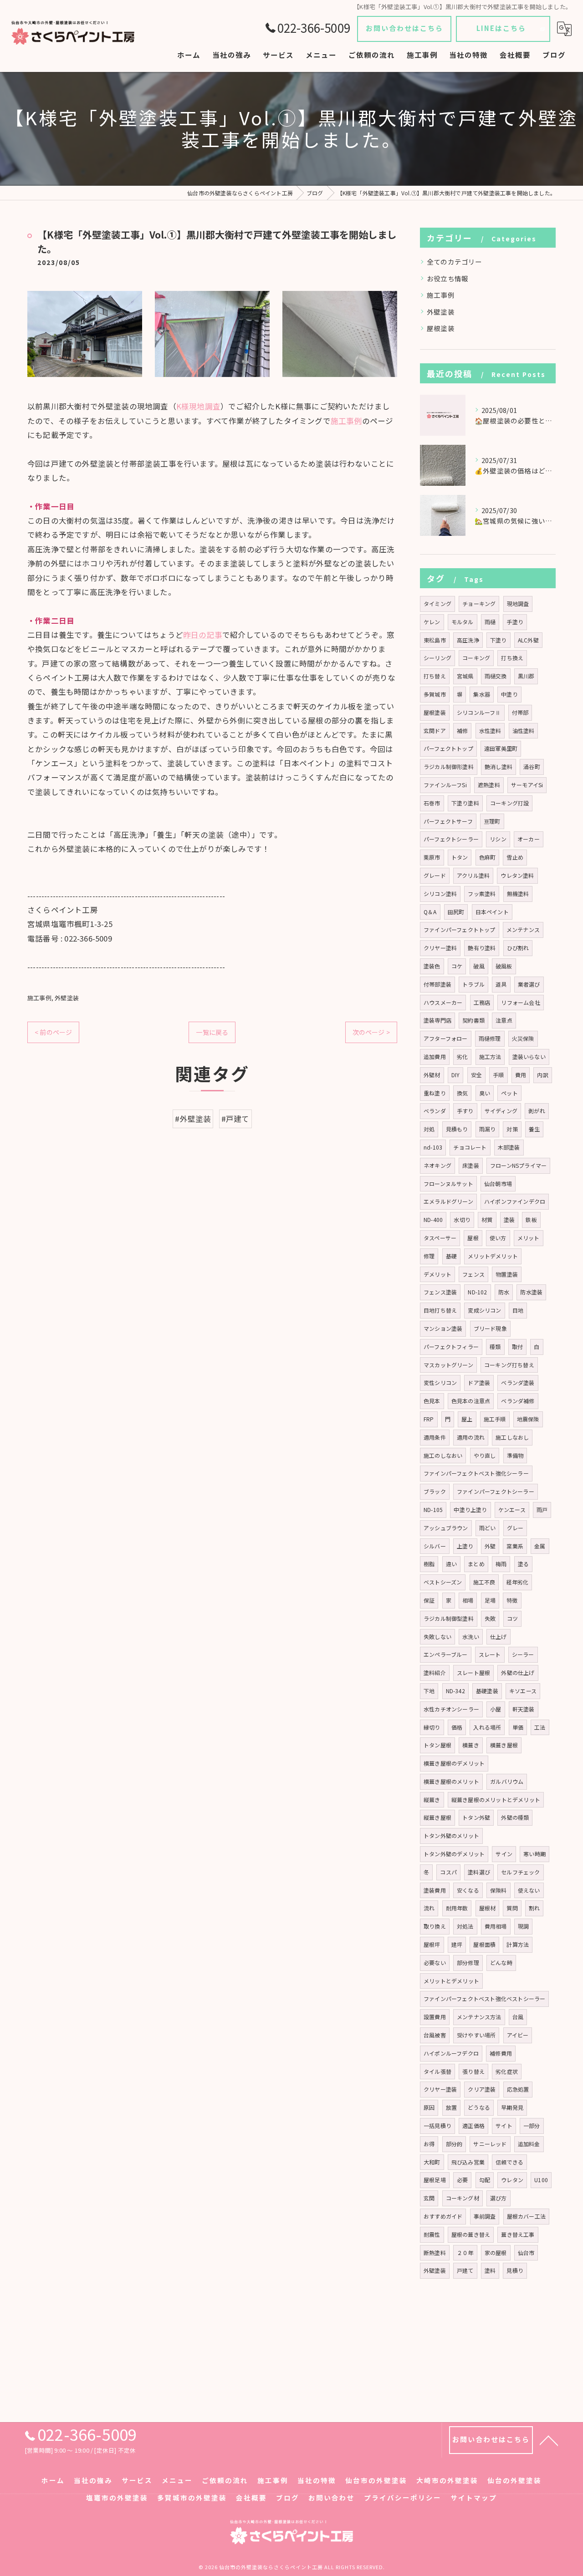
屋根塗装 (441, 328)
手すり (465, 1111)
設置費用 (435, 2017)
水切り (462, 1219)
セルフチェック (520, 1872)
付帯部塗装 (437, 984)
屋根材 (488, 1908)
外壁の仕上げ (518, 1672)
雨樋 (490, 622)
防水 (504, 1292)
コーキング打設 (509, 803)
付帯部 (520, 712)
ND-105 (433, 1509)
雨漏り (488, 1129)
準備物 (515, 1455)
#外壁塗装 (193, 1119)
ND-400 (433, 1219)
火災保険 (523, 1038)
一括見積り (437, 2125)
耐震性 (432, 2234)
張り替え (473, 2071)
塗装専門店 (437, 1020)
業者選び (529, 984)
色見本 (432, 1401)
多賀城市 (435, 694)
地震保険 (528, 1419)
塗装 (509, 1219)
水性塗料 (490, 731)
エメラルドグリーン (448, 1201)
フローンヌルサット (448, 1184)
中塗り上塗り (470, 1509)
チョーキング (479, 603)
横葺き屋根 (504, 1745)
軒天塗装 (524, 1709)
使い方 (498, 1238)
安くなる (468, 1890)
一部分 (532, 2125)
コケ (457, 966)
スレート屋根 (473, 1672)
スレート (490, 1654)
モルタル (463, 622)
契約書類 (473, 1020)
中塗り (509, 694)
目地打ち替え (440, 1310)
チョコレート (470, 1147)
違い (451, 1564)
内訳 (542, 1075)
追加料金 (529, 2144)
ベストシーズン (443, 1582)
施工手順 (495, 1419)
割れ (534, 1908)
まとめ (476, 1564)
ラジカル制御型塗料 (449, 1618)
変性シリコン (440, 1382)
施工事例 (346, 421)
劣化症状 (507, 2071)
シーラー (523, 1654)
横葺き (471, 1745)
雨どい (488, 1528)
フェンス (473, 1274)
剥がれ (537, 1111)
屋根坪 (432, 1944)
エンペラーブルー (446, 1654)
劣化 (462, 1056)
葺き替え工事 (518, 2234)
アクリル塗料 (473, 875)
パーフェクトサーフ (448, 821)
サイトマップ (474, 2497)
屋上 (467, 1419)
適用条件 (435, 1437)
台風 (518, 2017)
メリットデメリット (493, 1256)
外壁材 (432, 1075)
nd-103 (433, 1147)
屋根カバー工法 (526, 2216)
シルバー (435, 1546)
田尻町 (456, 912)
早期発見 (512, 2107)
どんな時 (501, 1963)
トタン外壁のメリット (451, 1835)
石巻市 (432, 803)
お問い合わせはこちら (404, 28)
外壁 (490, 1546)
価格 (457, 1727)
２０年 (465, 2253)
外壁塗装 (67, 998)
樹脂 (429, 1564)
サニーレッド (490, 2144)
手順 (498, 1075)
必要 (462, 2180)
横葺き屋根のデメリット (454, 1763)
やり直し (485, 1455)
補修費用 (501, 2053)
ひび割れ (518, 948)
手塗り (515, 622)
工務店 (482, 1002)
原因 (429, 2107)
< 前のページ (53, 1032)
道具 (501, 984)
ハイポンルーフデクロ (451, 2053)
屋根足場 (435, 2180)
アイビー (518, 2035)
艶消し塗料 (499, 766)
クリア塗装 (482, 2089)
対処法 (465, 1926)
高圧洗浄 (468, 640)
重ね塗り (435, 1093)
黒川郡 (526, 676)
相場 (468, 1600)
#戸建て (235, 1119)
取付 (517, 1347)
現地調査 (518, 603)
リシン (498, 839)
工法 (540, 1727)
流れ (429, 1908)
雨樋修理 (490, 1038)
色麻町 (488, 857)
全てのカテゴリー (455, 262)
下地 (429, 1691)
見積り (515, 2270)
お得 (429, 2144)
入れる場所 (487, 1727)
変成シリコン (484, 1310)
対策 (512, 1129)
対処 (429, 1129)
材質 (487, 1219)
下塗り (499, 640)
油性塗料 (524, 731)
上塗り (465, 1546)
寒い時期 (534, 1854)
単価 (518, 1727)
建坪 (457, 1944)
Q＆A (430, 912)
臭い (485, 1093)
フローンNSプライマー (518, 1165)
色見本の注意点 (471, 1401)
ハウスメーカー (443, 1002)
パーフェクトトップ (448, 748)
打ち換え (512, 658)
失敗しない (437, 1637)
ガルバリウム (507, 1781)
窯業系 (515, 1546)
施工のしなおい (443, 1455)
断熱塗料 (435, 2253)
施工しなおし (512, 1437)
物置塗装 (507, 1274)
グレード (435, 875)
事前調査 (485, 2216)
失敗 (490, 1618)
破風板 (504, 966)
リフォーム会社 (520, 1002)
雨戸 (542, 1509)
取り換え (435, 1926)
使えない (529, 1890)
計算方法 (518, 1944)
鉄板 (531, 1219)
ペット (509, 1093)
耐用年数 (457, 1908)
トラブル (473, 984)
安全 (476, 1075)
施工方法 (490, 1056)
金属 (540, 1546)
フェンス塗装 (440, 1292)
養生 (534, 1129)
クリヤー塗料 (440, 948)
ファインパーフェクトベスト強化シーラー (476, 1473)
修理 (429, 1256)
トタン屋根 (437, 1745)
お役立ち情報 (447, 278)
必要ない (435, 1963)
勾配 (485, 2180)
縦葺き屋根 (437, 1817)
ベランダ (435, 1111)
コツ (512, 1618)
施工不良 (484, 1582)
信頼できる (509, 2162)
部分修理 (468, 1963)
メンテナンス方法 (479, 2017)
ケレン (432, 622)
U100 (541, 2180)
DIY (456, 1075)
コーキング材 (463, 2198)
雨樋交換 (496, 676)
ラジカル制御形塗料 (449, 766)
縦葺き (432, 1800)
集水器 (482, 694)
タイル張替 (437, 2071)
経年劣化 (518, 1582)
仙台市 (526, 2253)
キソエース (523, 1691)
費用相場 (496, 1926)
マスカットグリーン (448, 1365)
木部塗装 (509, 1147)
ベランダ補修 (518, 1401)
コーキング (476, 658)
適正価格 (473, 2125)
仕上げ (499, 1637)
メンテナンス (523, 929)
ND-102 (477, 1292)
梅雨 (501, 1564)
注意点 (504, 1020)
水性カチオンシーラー (451, 1709)
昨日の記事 (203, 635)
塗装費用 (435, 1890)
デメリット (437, 1274)
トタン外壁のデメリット (454, 1854)
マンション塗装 (443, 1328)
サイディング (501, 1111)
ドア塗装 (479, 1382)
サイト (504, 2125)
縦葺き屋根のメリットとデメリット (496, 1800)
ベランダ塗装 (518, 1382)
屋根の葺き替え (471, 2234)
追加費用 (435, 1056)
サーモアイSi (527, 785)
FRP (429, 1419)
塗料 (490, 2270)
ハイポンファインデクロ (515, 1201)
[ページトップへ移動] (549, 2440)
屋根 (473, 1238)
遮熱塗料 (489, 785)
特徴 (512, 1600)
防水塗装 (531, 1292)
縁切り (432, 1727)
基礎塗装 (487, 1691)
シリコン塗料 (440, 893)
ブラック (435, 1491)
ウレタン (512, 2180)
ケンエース (512, 1509)
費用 (521, 1075)
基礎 (451, 1256)
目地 (518, 1310)
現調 (523, 1926)
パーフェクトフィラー (451, 1347)
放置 (451, 2107)
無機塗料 (518, 893)
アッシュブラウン (446, 1528)
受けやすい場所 (476, 2035)
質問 (512, 1908)
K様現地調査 (198, 406)
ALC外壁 (528, 640)
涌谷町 (532, 766)
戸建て (465, 2270)
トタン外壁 (476, 1817)
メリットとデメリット (451, 1981)
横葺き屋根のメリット (451, 1781)
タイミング (437, 603)
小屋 (496, 1709)
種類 (495, 1347)
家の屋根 (496, 2253)
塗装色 (432, 966)
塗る (523, 1564)
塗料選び (479, 1872)
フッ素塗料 (482, 893)
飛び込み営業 (468, 2162)
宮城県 (465, 676)
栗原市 (432, 857)
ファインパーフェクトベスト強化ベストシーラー (484, 1998)
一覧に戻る (212, 1032)
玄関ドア (435, 731)
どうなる (479, 2107)
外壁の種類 (515, 1817)
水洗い (471, 1637)
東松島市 (435, 640)
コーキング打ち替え (509, 1365)
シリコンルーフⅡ (479, 712)
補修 (462, 731)
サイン (504, 1854)
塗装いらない (529, 1056)
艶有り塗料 (482, 948)
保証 (429, 1600)
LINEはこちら (501, 28)
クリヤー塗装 (440, 2089)
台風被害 (435, 2035)
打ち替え (435, 676)
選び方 (499, 2198)
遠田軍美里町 (501, 748)
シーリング (437, 658)
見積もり (457, 1129)
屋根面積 (484, 1944)
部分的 (454, 2144)
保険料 (499, 1890)
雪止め (515, 857)
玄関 (429, 2198)
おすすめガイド (443, 2216)
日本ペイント (492, 912)
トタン (460, 857)
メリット (529, 1238)
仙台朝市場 (498, 1184)
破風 (479, 966)
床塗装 (471, 1165)
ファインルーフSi (445, 785)
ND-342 (455, 1691)
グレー (515, 1528)
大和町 (432, 2162)
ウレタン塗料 (517, 875)
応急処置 (518, 2089)
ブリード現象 (490, 1328)
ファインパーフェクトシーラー (496, 1491)
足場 (490, 1600)
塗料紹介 (435, 1672)
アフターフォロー (446, 1038)
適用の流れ (471, 1437)
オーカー (529, 839)
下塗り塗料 (465, 803)
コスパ (448, 1872)
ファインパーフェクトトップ (460, 929)
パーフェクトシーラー (451, 839)
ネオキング (437, 1165)
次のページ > (371, 1032)
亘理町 (492, 821)
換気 (462, 1093)
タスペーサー (440, 1238)
